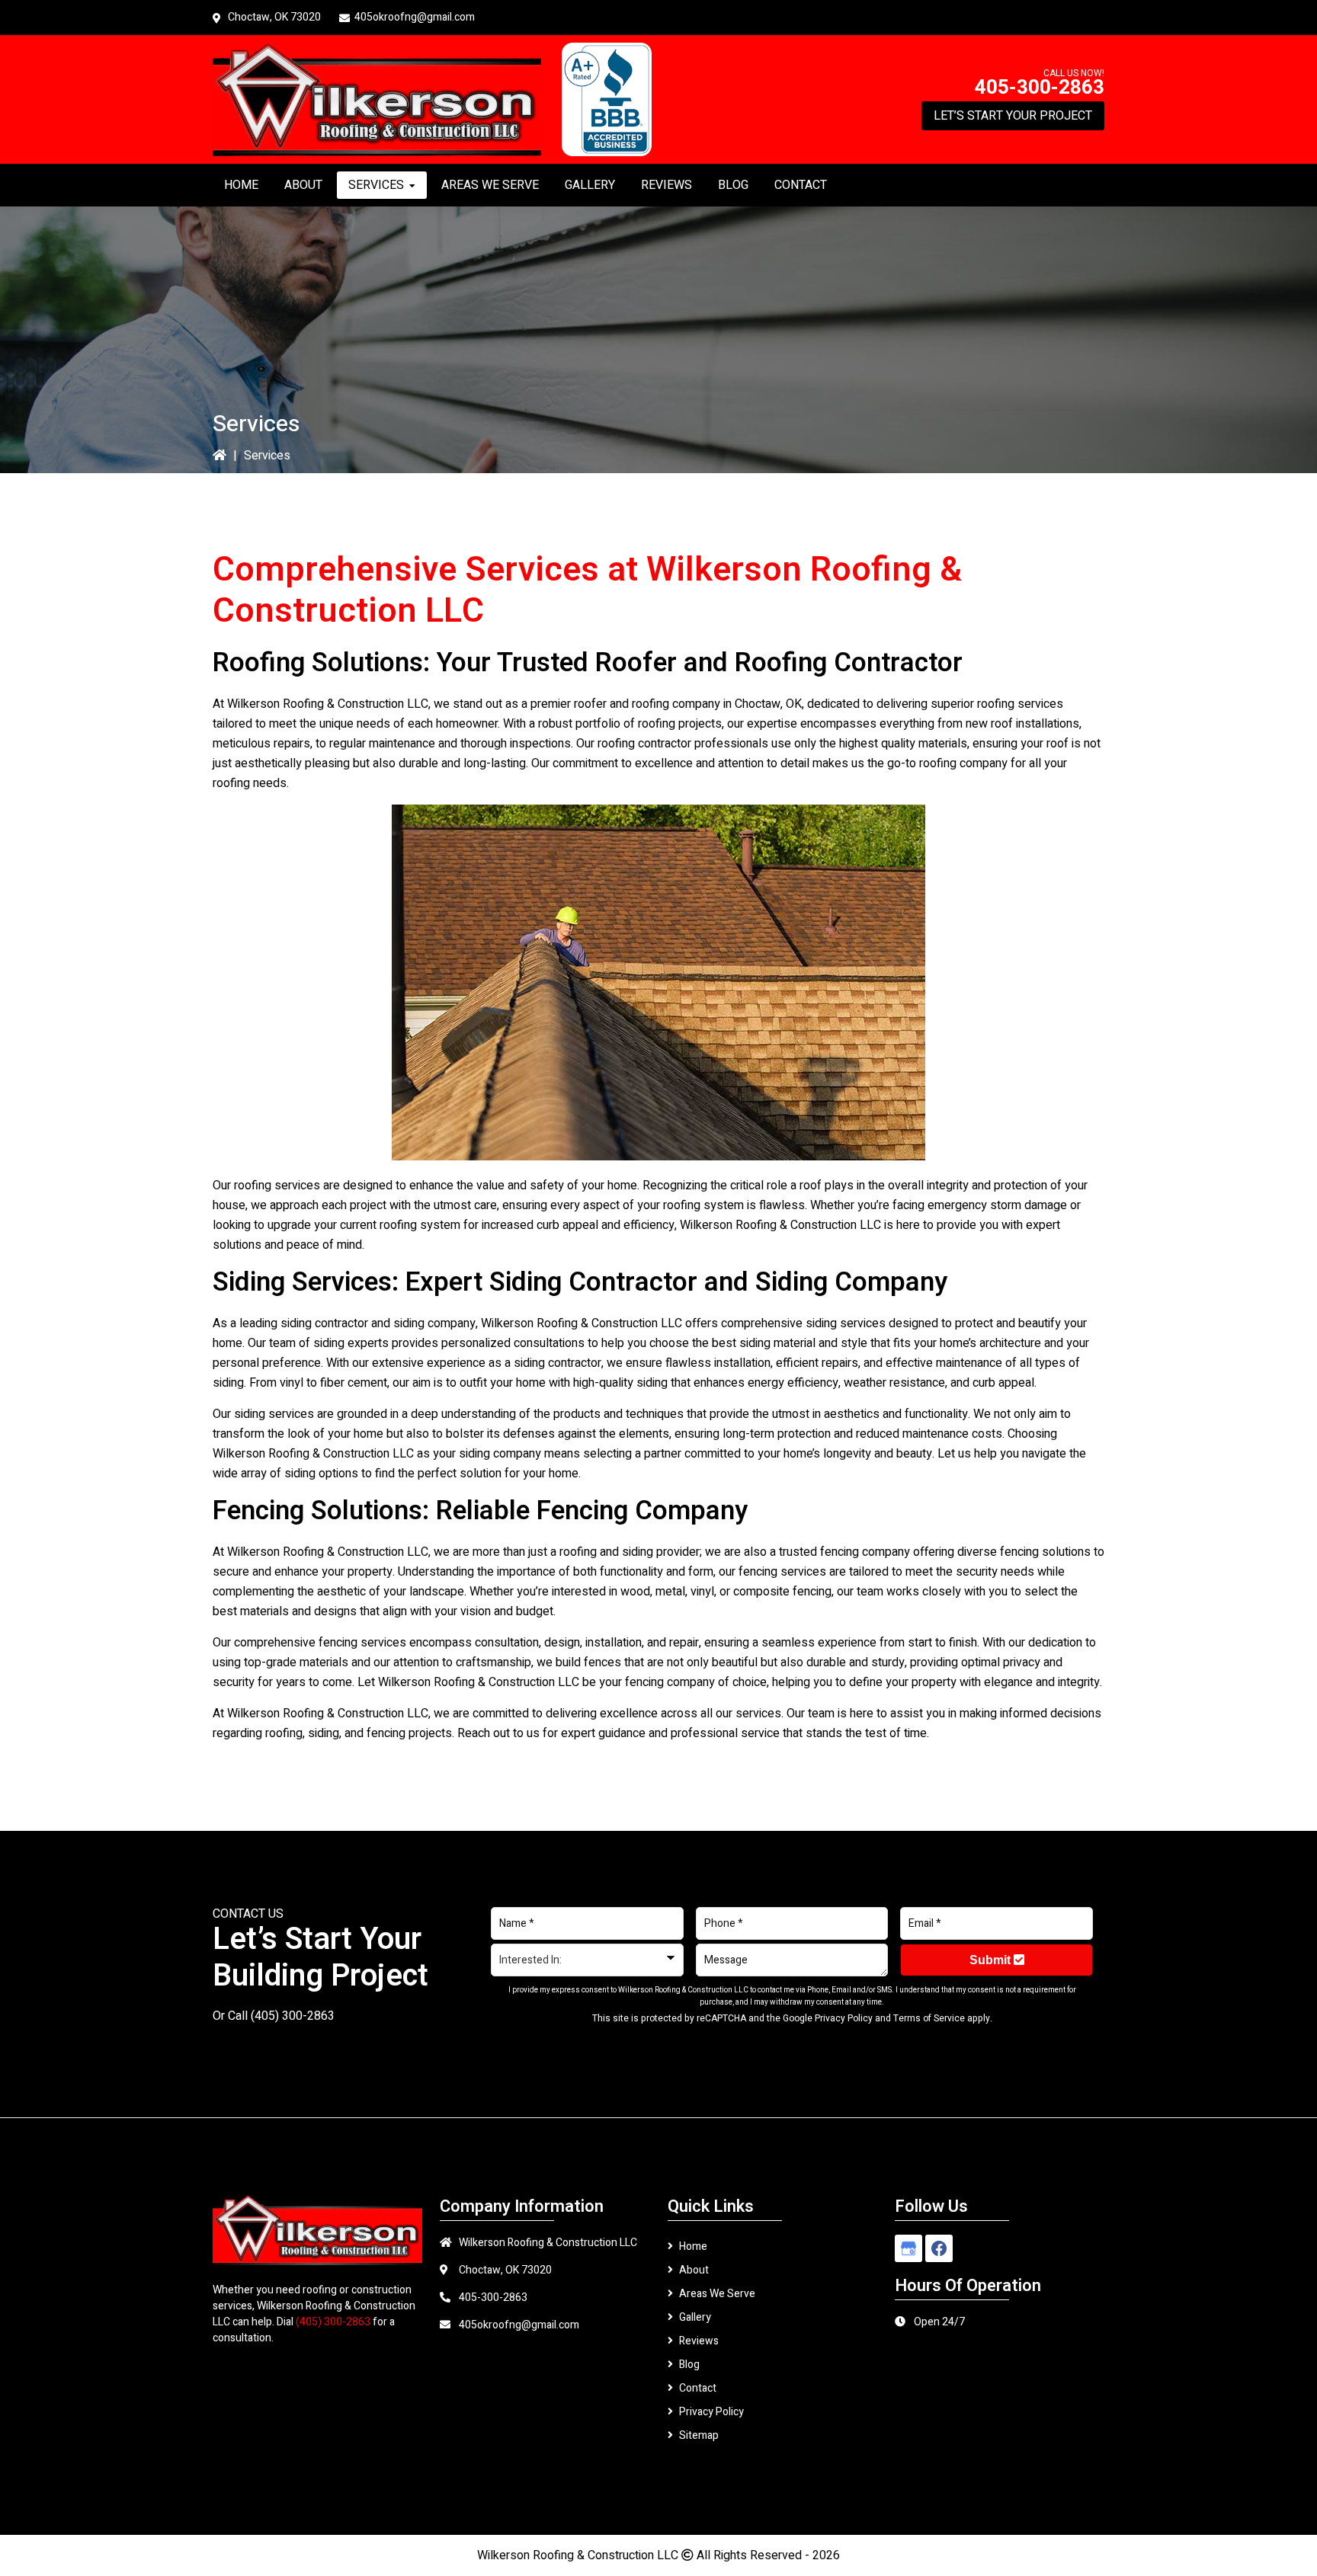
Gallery (695, 2317)
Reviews (699, 2341)
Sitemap (699, 2435)
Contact (698, 2388)
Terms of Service (929, 2018)
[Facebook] (939, 2248)
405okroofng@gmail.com (415, 17)
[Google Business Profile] (908, 2248)
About (694, 2270)
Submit (992, 1960)
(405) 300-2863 (293, 2016)
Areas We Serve (717, 2294)
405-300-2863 (1040, 88)
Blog (689, 2365)
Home (693, 2246)
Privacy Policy (844, 2018)
